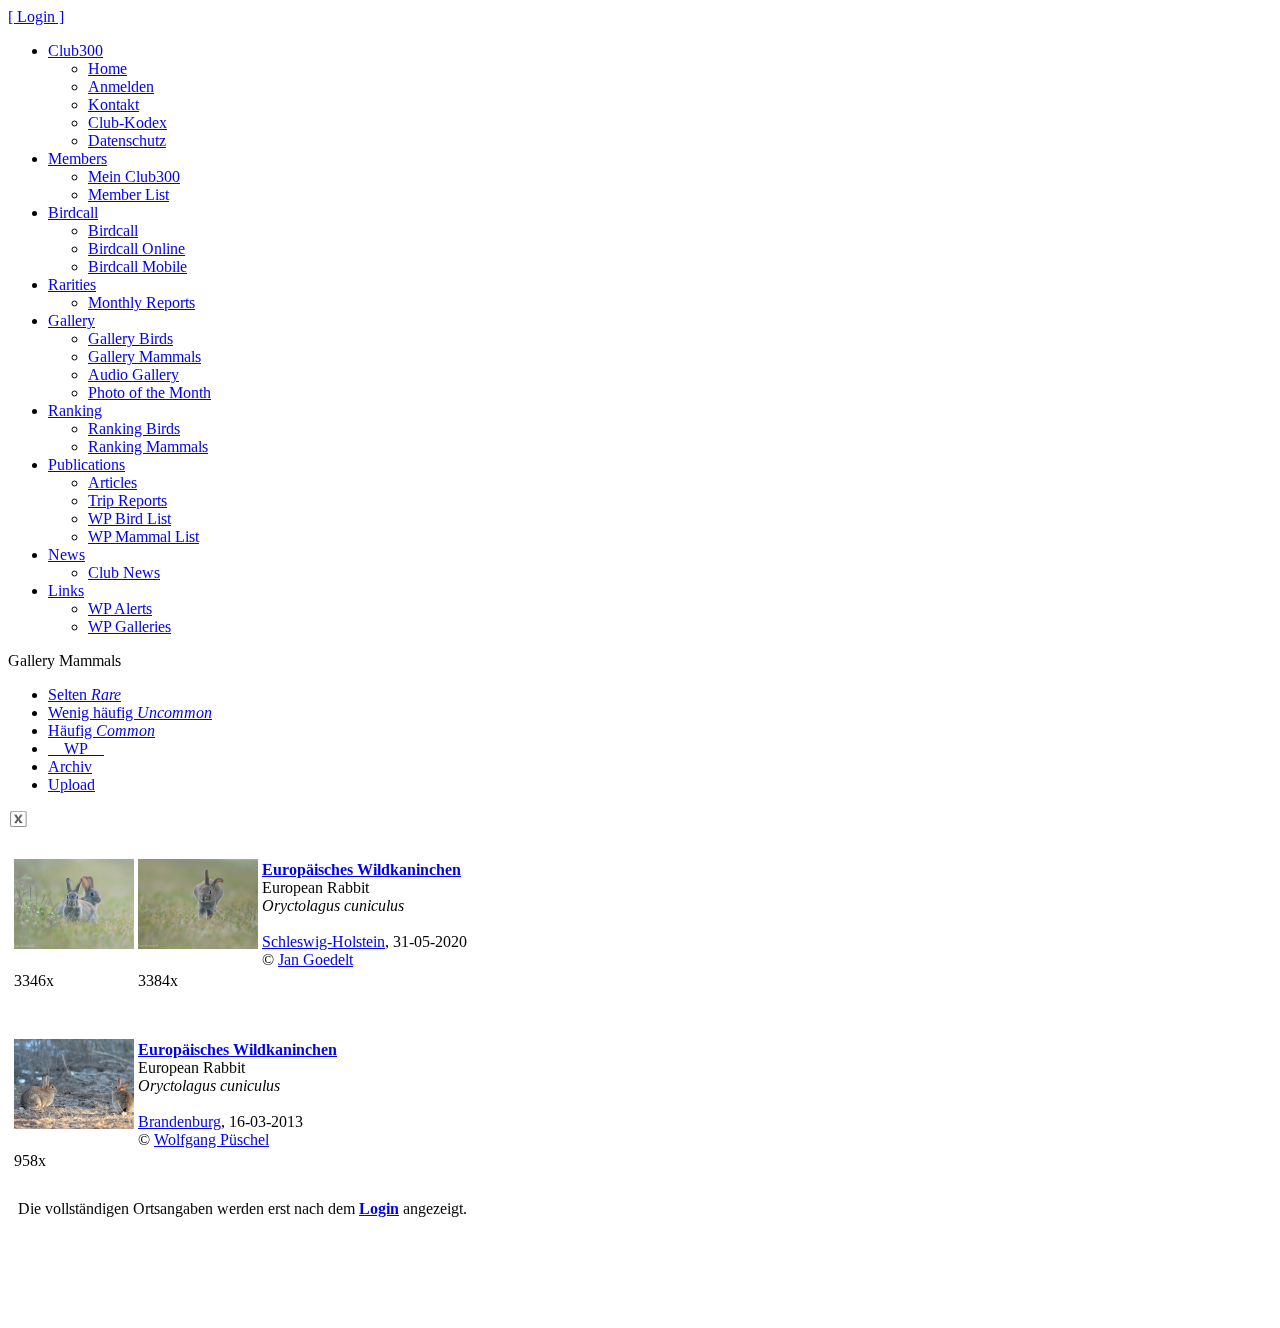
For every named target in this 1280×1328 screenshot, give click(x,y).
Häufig (101, 730)
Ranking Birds (134, 428)
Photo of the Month (149, 392)
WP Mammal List (143, 536)
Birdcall (73, 212)
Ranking (75, 410)
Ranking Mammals (148, 446)
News (66, 554)
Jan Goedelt (315, 959)
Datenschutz (127, 140)
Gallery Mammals (144, 356)
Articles (112, 482)
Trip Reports (127, 500)
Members (77, 158)
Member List (128, 194)
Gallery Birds (130, 338)
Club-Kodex (127, 122)
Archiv (70, 766)
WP (76, 748)
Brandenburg (179, 1121)
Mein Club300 (134, 176)
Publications (86, 464)
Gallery (71, 320)
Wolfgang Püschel (211, 1139)
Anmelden (121, 86)
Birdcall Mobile (137, 266)
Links (66, 590)
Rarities (72, 284)
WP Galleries (129, 626)
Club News (124, 572)
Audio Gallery (133, 374)
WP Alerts (120, 608)
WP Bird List (129, 518)
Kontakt (113, 104)
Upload (71, 784)
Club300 (75, 50)
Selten (84, 694)
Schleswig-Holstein (323, 941)
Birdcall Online (136, 248)
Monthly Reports (141, 302)
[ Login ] (36, 16)
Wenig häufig (130, 712)
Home (107, 68)
